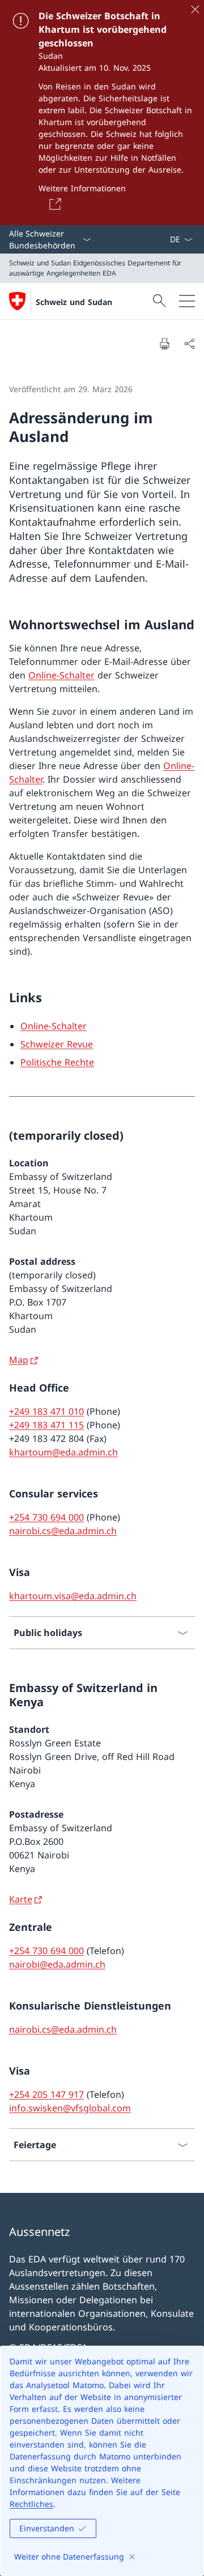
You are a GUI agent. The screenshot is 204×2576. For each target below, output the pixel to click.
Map (19, 1360)
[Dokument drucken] (164, 344)
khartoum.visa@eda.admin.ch (73, 1596)
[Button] (53, 204)
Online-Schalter (61, 675)
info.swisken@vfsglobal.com (70, 2108)
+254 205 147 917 (46, 2094)
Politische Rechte (57, 1062)
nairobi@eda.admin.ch (57, 1964)
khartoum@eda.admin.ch (63, 1452)
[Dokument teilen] (189, 344)
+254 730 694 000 (46, 1517)
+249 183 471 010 (46, 1411)
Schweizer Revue (57, 1044)
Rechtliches (31, 2504)
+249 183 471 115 (46, 1425)
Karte (21, 1899)
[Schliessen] (195, 9)
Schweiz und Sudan (74, 302)
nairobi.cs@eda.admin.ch (63, 1531)
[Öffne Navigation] (187, 301)
